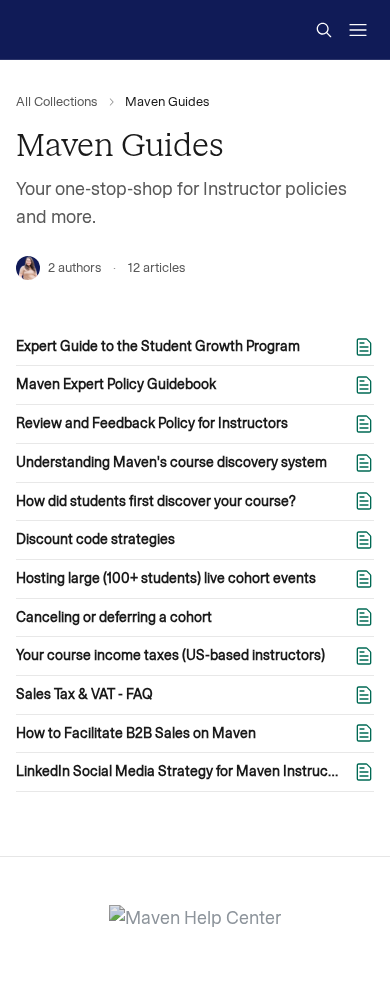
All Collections (56, 101)
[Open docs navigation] (358, 30)
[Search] (324, 30)
